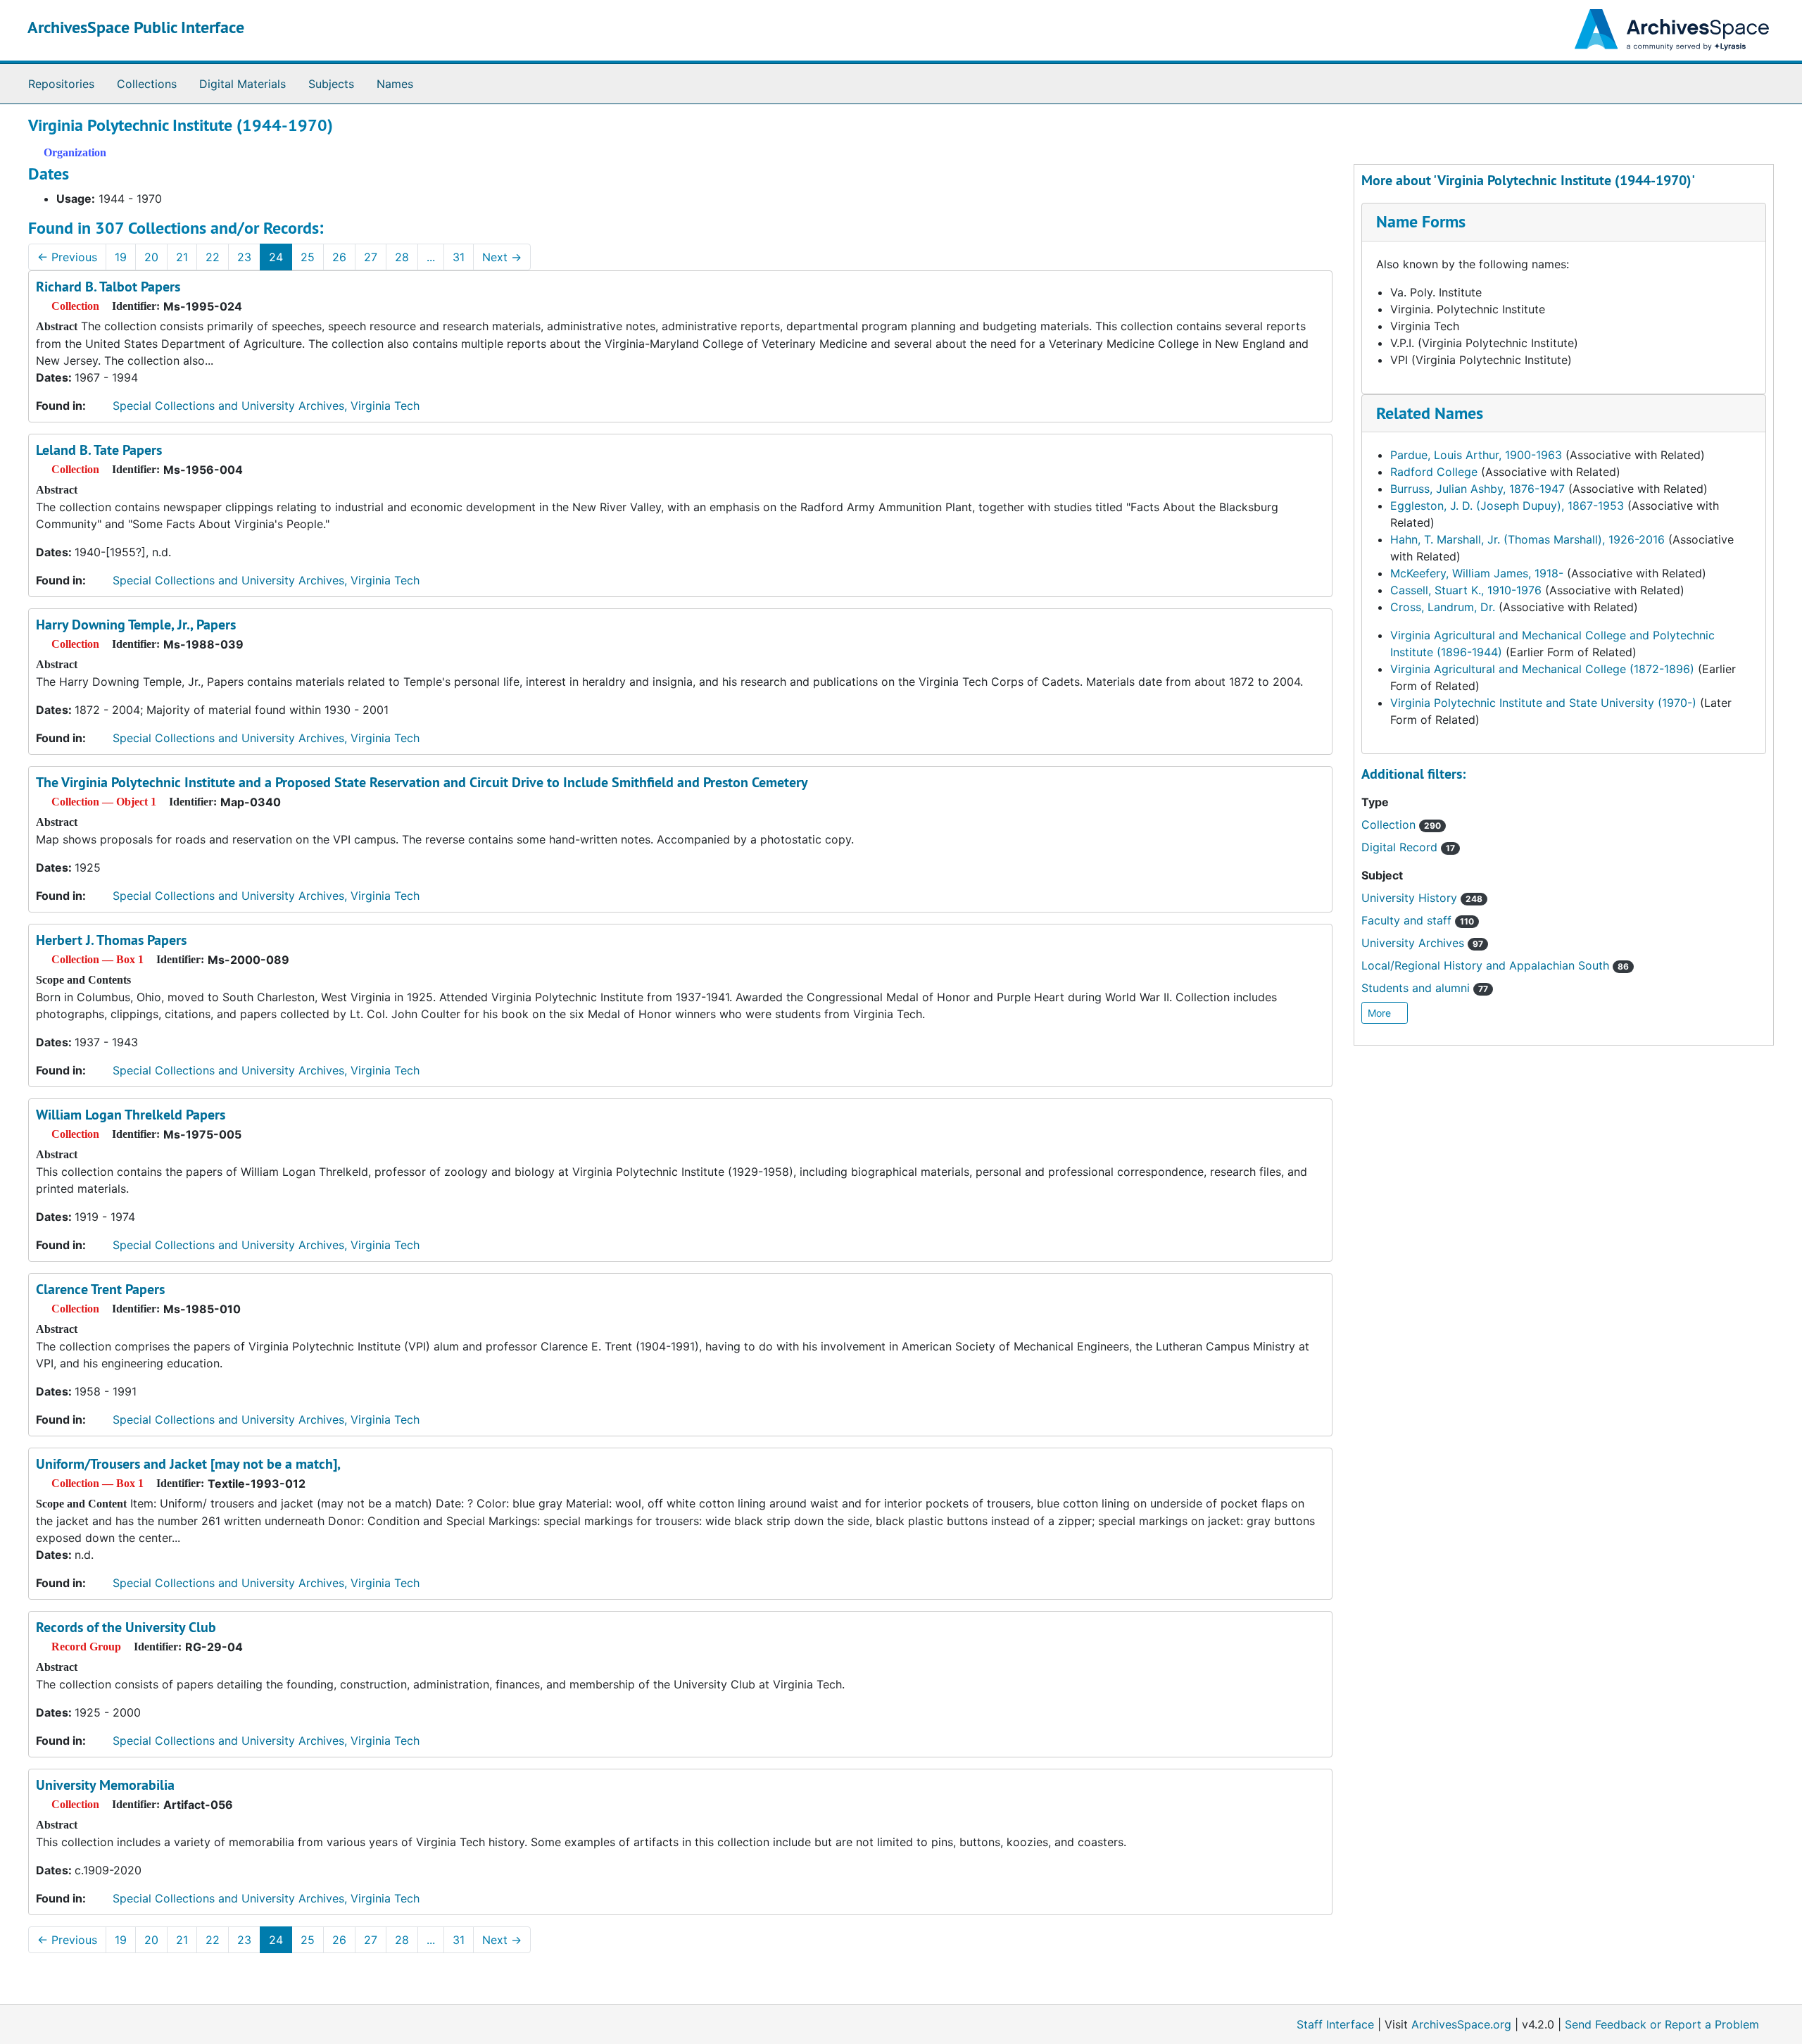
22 (213, 257)
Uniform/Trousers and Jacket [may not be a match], (188, 1464)
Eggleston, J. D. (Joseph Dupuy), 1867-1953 (1507, 506)
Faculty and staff (1418, 920)
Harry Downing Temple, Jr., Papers (136, 625)
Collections (147, 84)
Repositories (61, 84)
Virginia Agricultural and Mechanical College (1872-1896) (1542, 669)
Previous (67, 257)
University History (1422, 898)
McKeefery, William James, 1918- (1477, 573)
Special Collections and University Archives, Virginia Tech (266, 406)
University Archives (1422, 943)
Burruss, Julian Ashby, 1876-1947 (1477, 489)
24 (276, 257)
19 (121, 257)
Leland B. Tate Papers (99, 450)
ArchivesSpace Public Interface (136, 27)
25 (308, 257)
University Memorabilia (105, 1785)
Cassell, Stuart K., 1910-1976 (1466, 590)
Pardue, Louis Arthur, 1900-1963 (1476, 455)
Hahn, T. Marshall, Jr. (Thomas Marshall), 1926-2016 (1527, 539)
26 (339, 257)
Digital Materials (242, 84)
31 (459, 257)
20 (151, 257)
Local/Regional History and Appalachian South (1495, 965)
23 (244, 257)
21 (182, 257)
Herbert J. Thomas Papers (111, 940)
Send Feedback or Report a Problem (1662, 2024)
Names (395, 84)
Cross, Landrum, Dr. (1443, 607)
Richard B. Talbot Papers (108, 287)
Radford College (1434, 472)
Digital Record (1408, 847)
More (1381, 1013)
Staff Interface (1335, 2024)
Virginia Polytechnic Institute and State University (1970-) (1543, 703)
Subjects (331, 84)
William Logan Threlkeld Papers (131, 1115)
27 (371, 257)
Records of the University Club (126, 1627)
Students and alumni (1425, 988)
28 (402, 257)
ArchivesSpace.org (1461, 2024)
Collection (1401, 825)
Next (502, 257)
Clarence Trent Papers (100, 1289)
